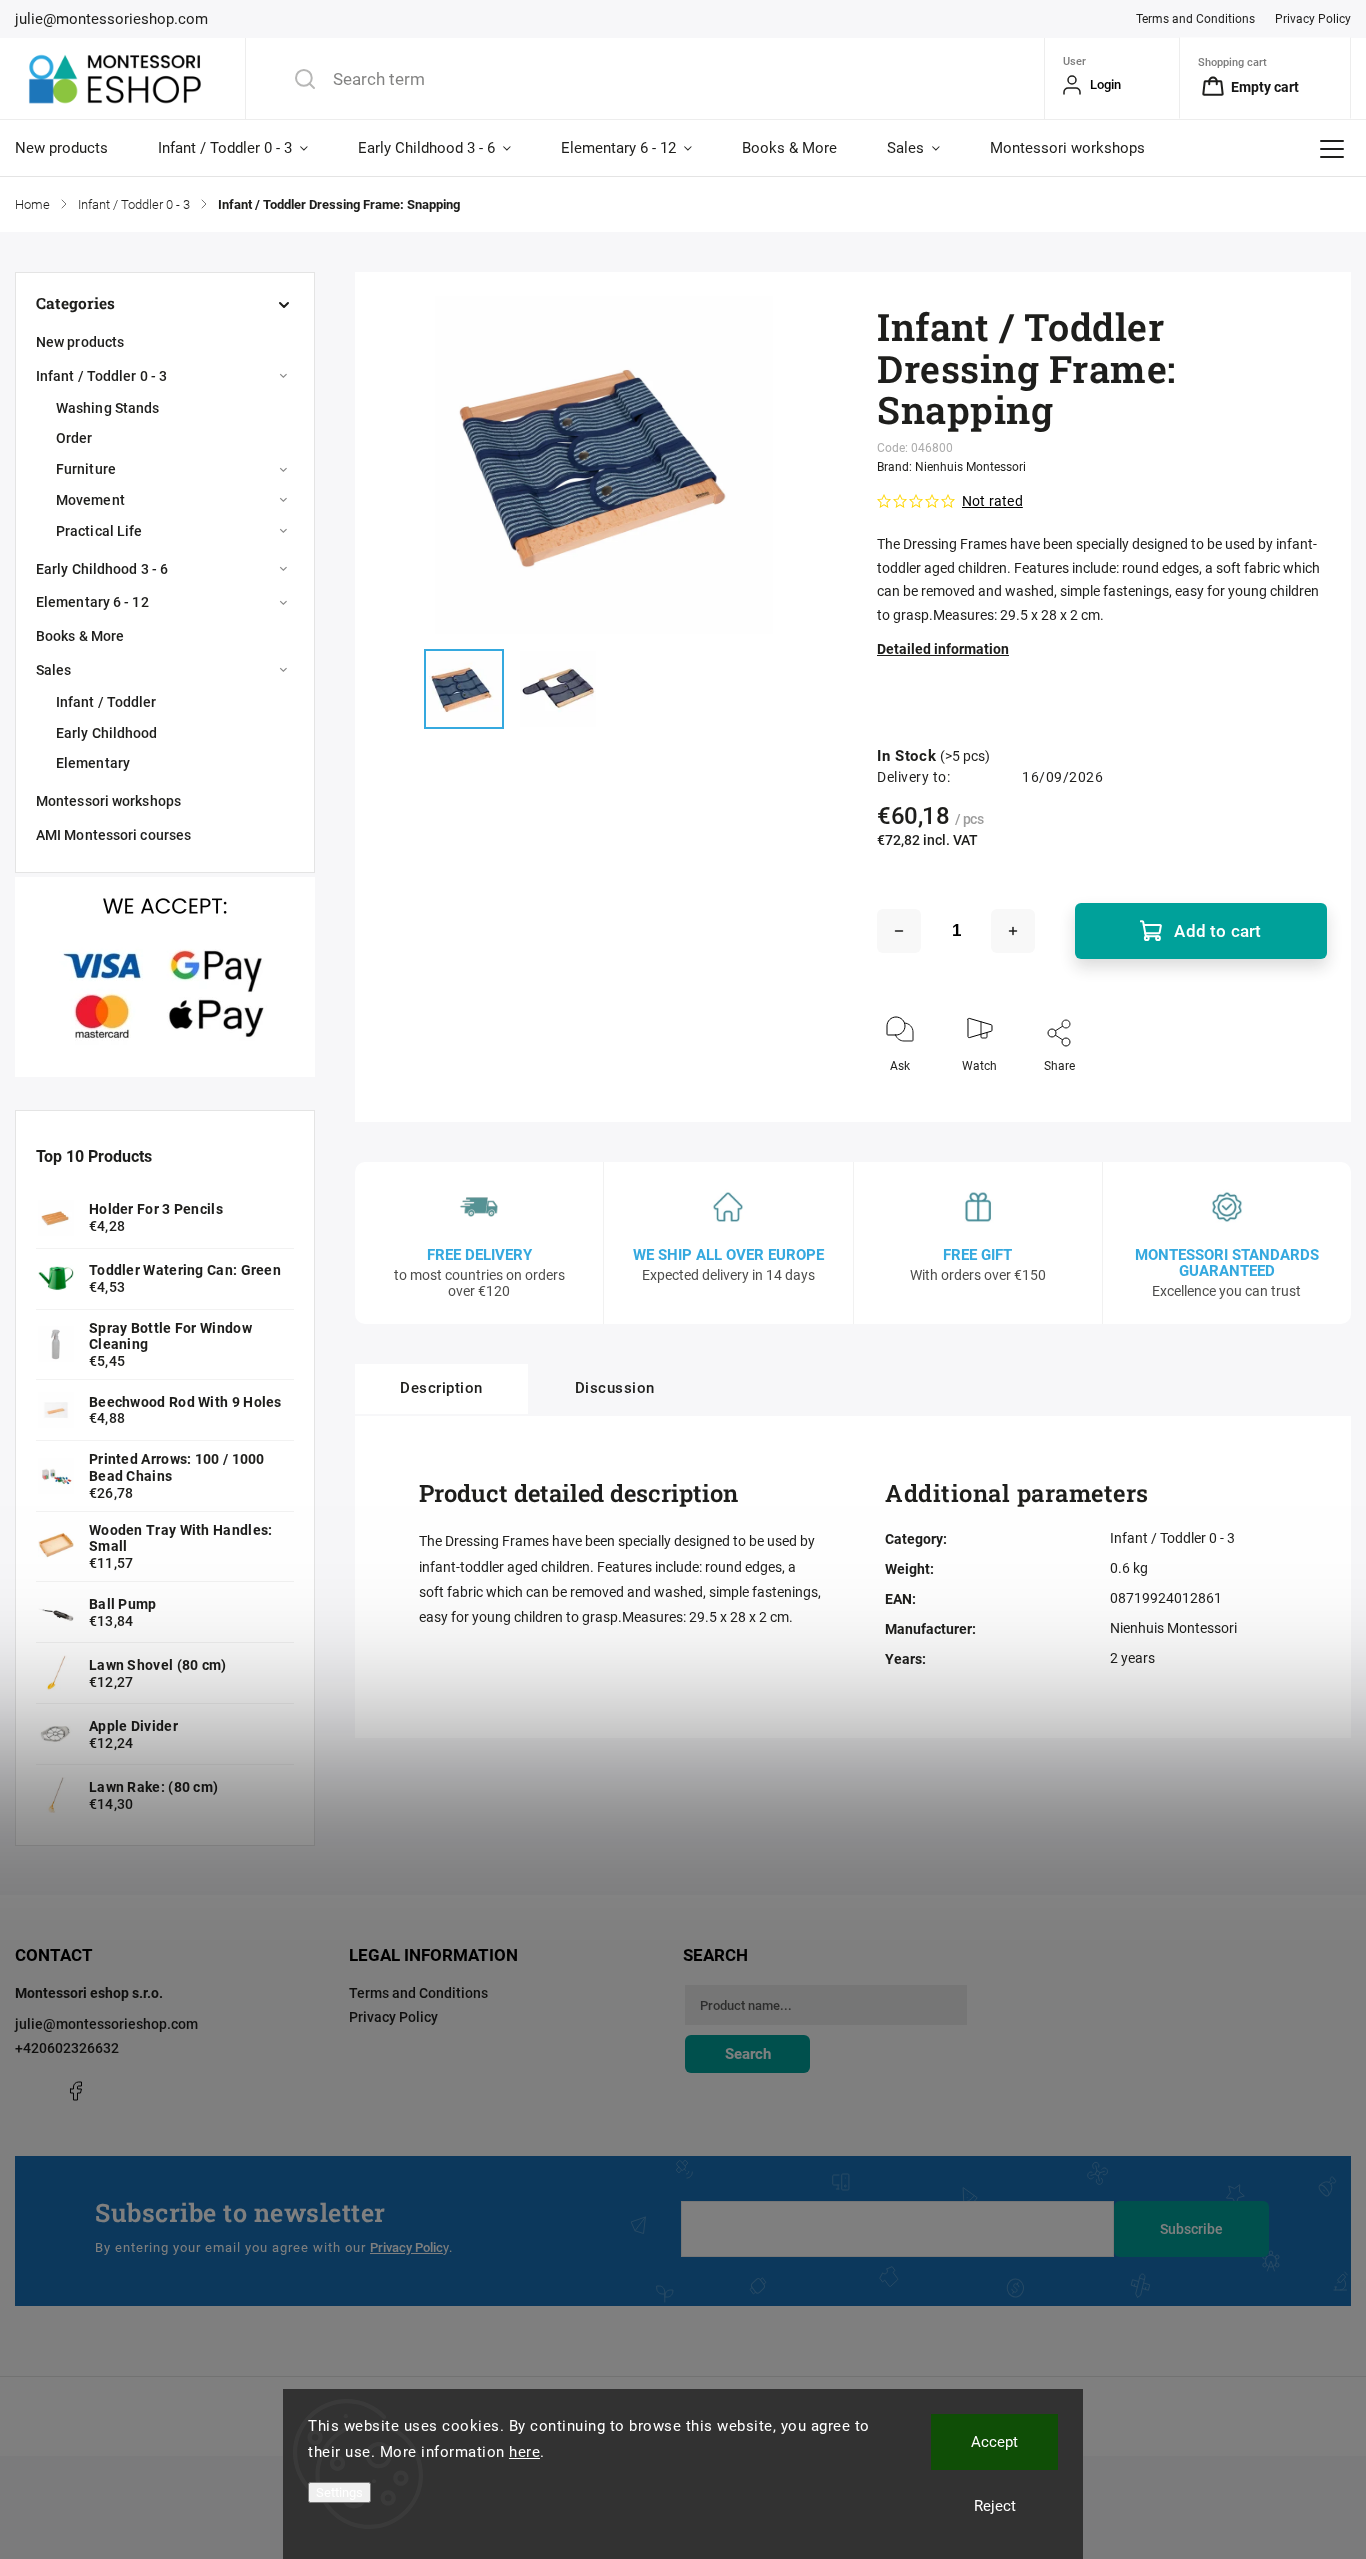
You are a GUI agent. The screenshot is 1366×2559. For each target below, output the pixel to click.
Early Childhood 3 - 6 (102, 569)
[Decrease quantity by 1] (899, 931)
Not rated (992, 501)
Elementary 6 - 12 (92, 602)
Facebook (75, 2091)
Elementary (93, 763)
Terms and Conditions (1195, 19)
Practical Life (99, 531)
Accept (994, 2442)
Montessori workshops (108, 801)
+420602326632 (67, 2048)
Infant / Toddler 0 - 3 (101, 376)
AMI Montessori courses (113, 835)
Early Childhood (107, 733)
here (524, 2452)
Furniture (86, 469)
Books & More (80, 636)
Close (1295, 1099)
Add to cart (1217, 931)
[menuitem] (74, 148)
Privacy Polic (406, 2247)
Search (748, 2054)
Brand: (951, 467)
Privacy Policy (1313, 19)
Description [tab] (441, 1388)
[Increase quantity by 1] (1013, 931)
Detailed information (943, 649)
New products (80, 342)
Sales (54, 670)
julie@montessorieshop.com (106, 2024)
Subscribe (1191, 2229)
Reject (995, 2506)
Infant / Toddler (106, 702)
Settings (339, 2492)
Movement (90, 500)
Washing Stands (107, 408)
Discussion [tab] (615, 1388)
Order (74, 438)
